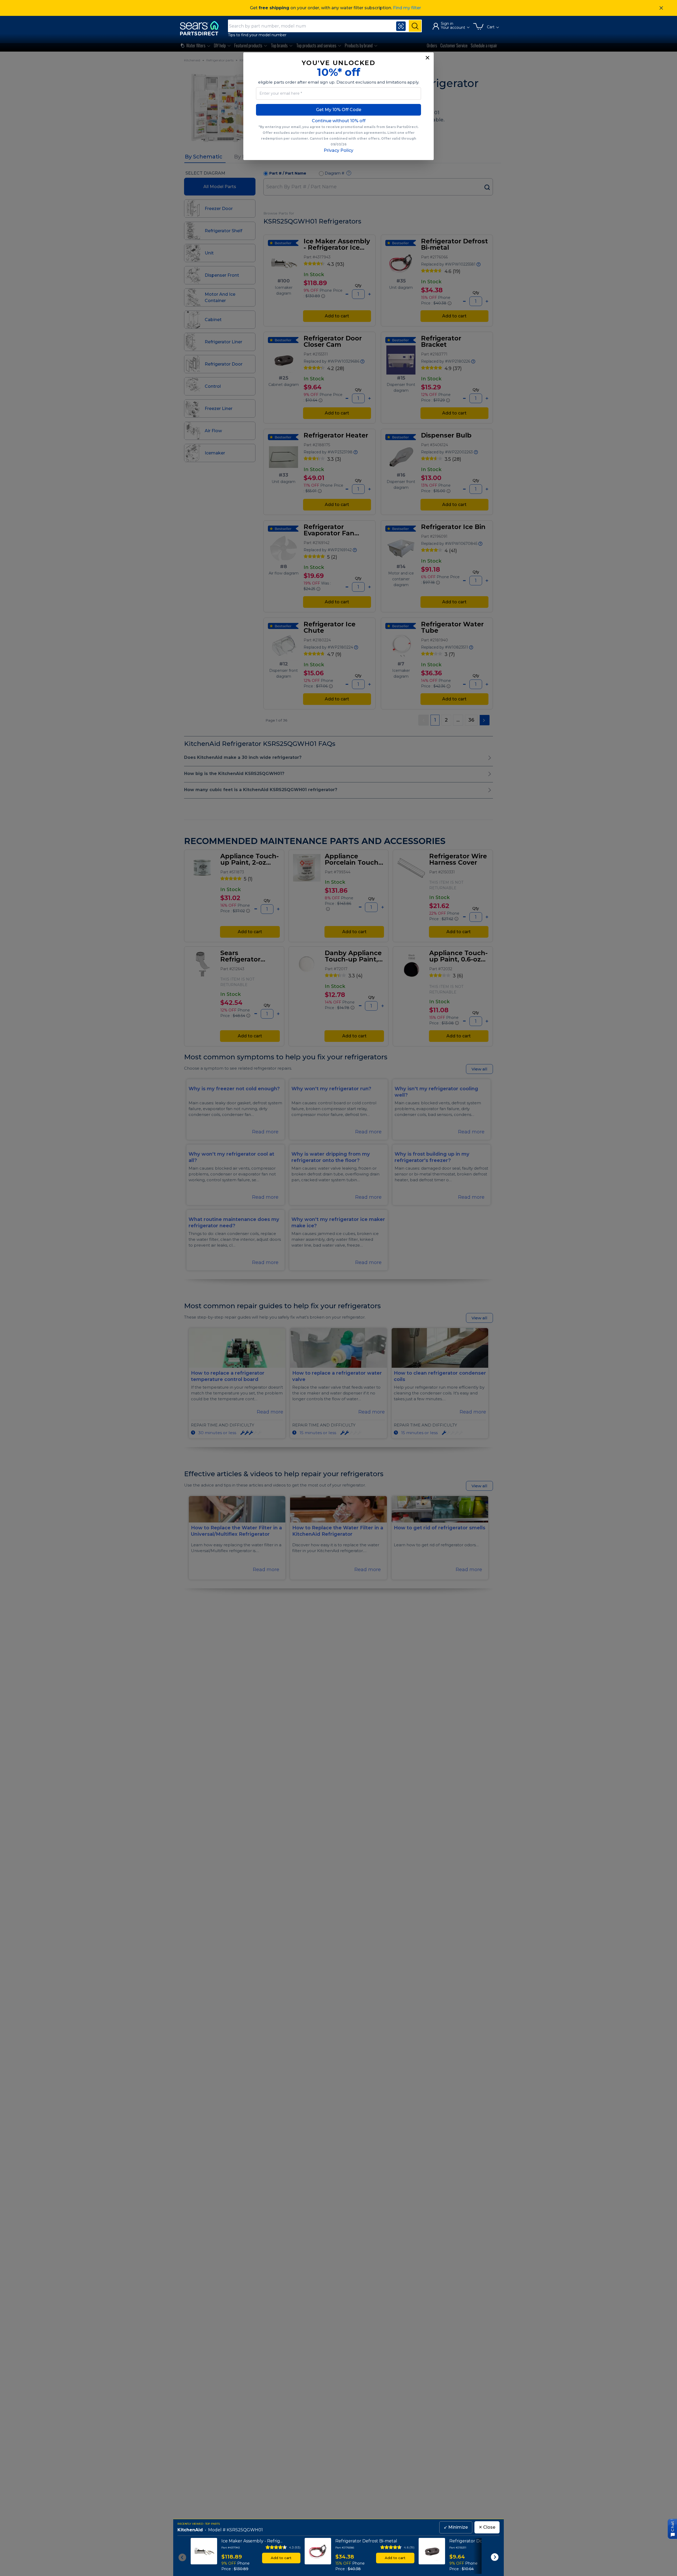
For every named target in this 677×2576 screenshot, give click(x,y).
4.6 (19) (409, 2547)
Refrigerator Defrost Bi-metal (366, 2541)
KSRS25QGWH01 (245, 2530)
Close (487, 2527)
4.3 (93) (295, 2547)
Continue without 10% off (339, 121)
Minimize (456, 2527)
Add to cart (281, 2558)
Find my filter (407, 8)
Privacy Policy (338, 150)
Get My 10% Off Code (339, 110)
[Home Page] (202, 28)
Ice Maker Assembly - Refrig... (252, 2541)
